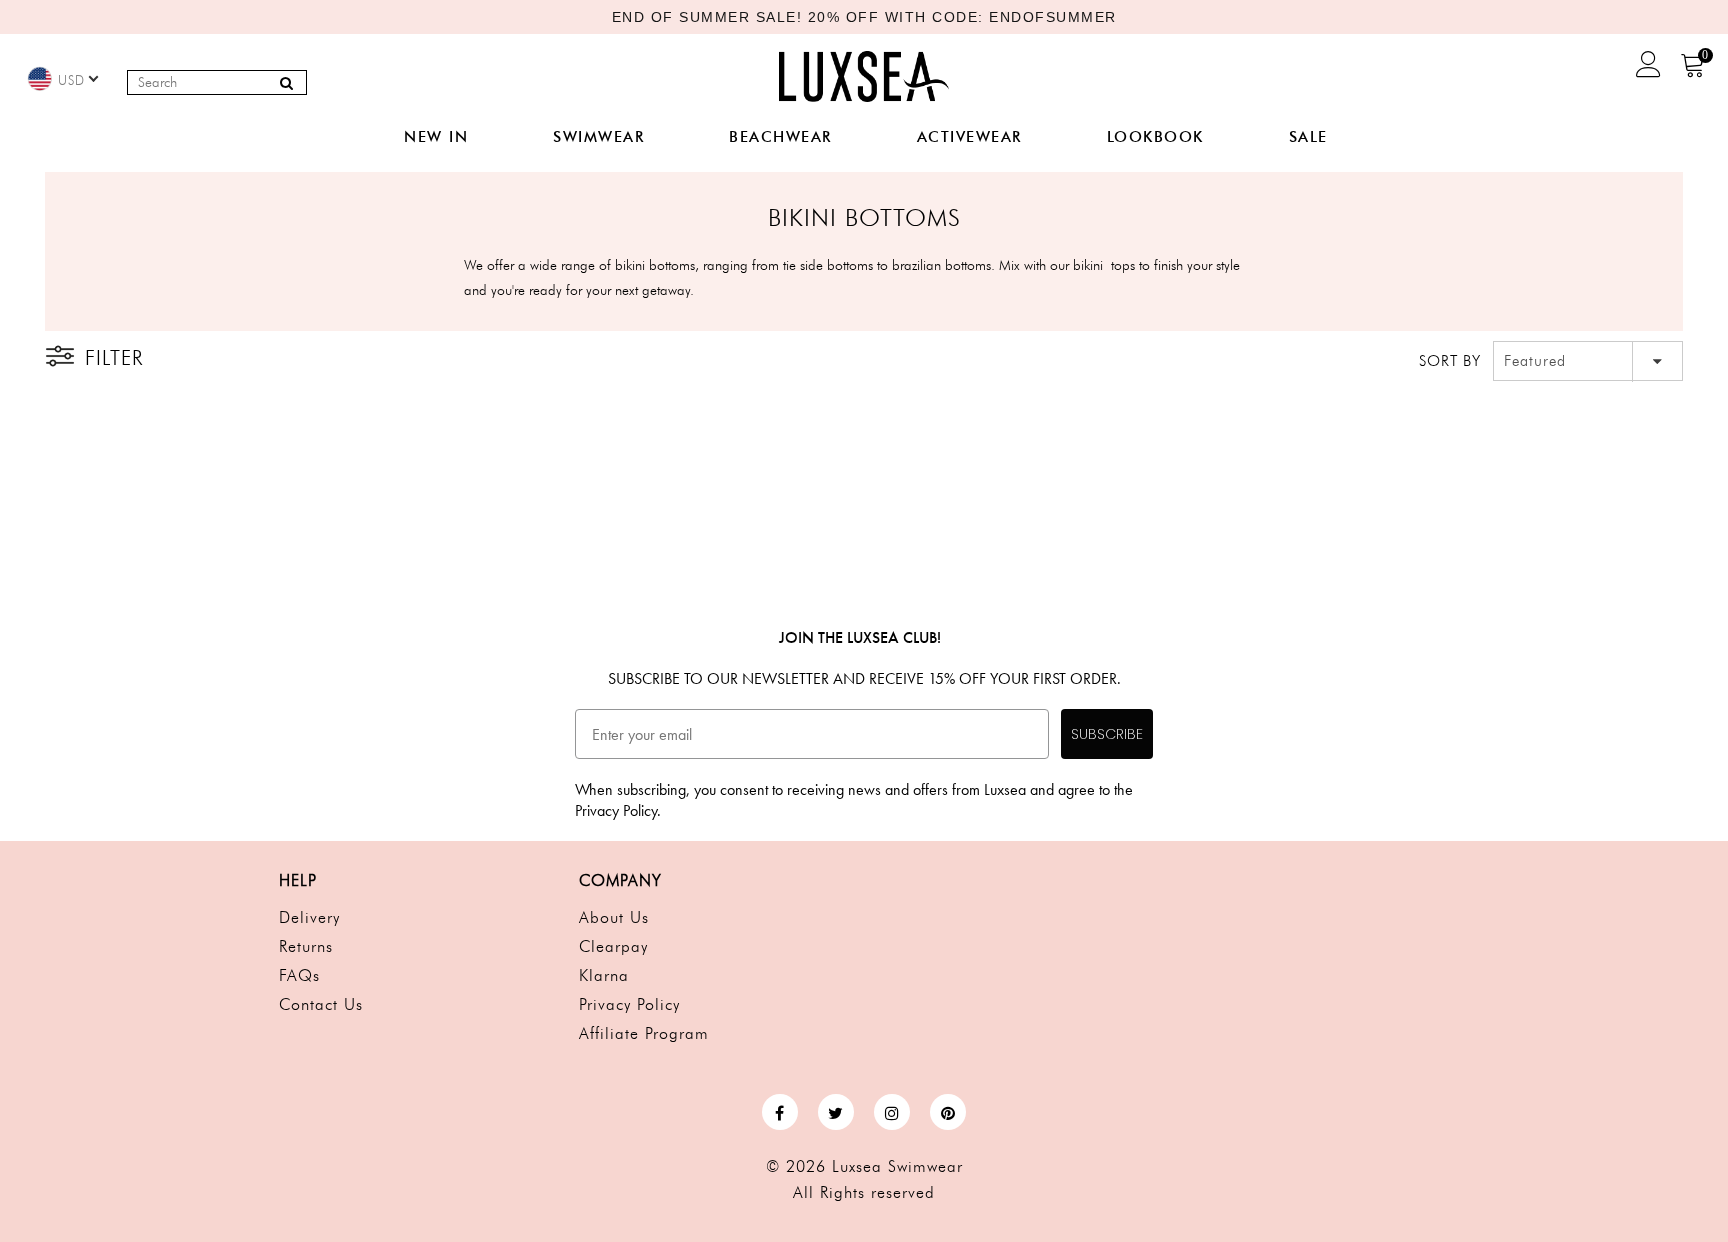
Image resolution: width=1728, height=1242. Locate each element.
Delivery (309, 917)
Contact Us (321, 1004)
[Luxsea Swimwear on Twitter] (836, 1112)
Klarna (604, 975)
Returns (306, 946)
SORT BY (1450, 361)
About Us (614, 917)
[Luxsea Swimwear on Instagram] (892, 1112)
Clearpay (613, 946)
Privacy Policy (629, 1004)
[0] (1693, 71)
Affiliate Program (644, 1033)
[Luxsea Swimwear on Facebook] (780, 1112)
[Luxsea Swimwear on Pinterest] (948, 1112)
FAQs (299, 975)
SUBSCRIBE (1107, 734)
